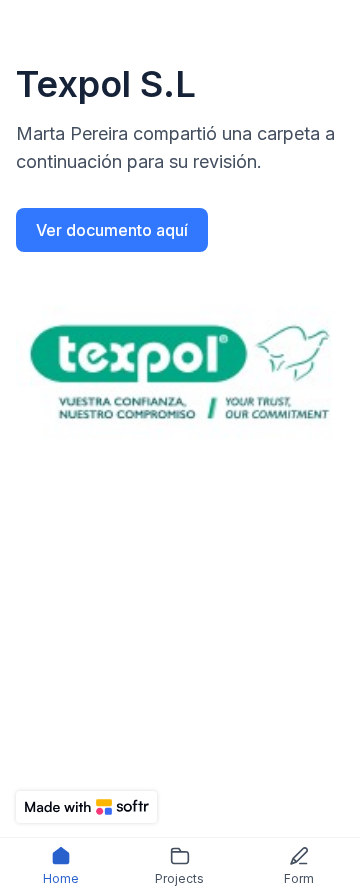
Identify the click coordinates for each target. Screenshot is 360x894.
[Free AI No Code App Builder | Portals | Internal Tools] (86, 807)
